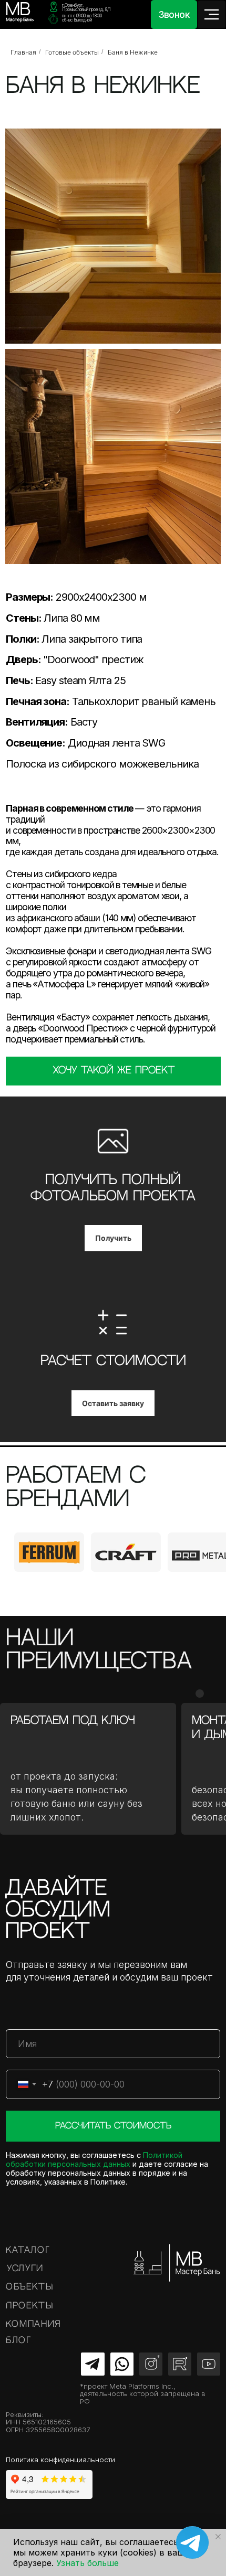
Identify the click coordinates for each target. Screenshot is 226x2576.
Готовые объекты (72, 52)
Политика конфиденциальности (60, 2460)
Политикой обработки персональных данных (94, 2159)
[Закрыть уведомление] (218, 2537)
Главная (23, 52)
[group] (49, 1552)
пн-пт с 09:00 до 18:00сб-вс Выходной (82, 18)
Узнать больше (88, 2563)
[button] (113, 1071)
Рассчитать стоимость (113, 2126)
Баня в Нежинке (133, 52)
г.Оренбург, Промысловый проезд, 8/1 (86, 7)
